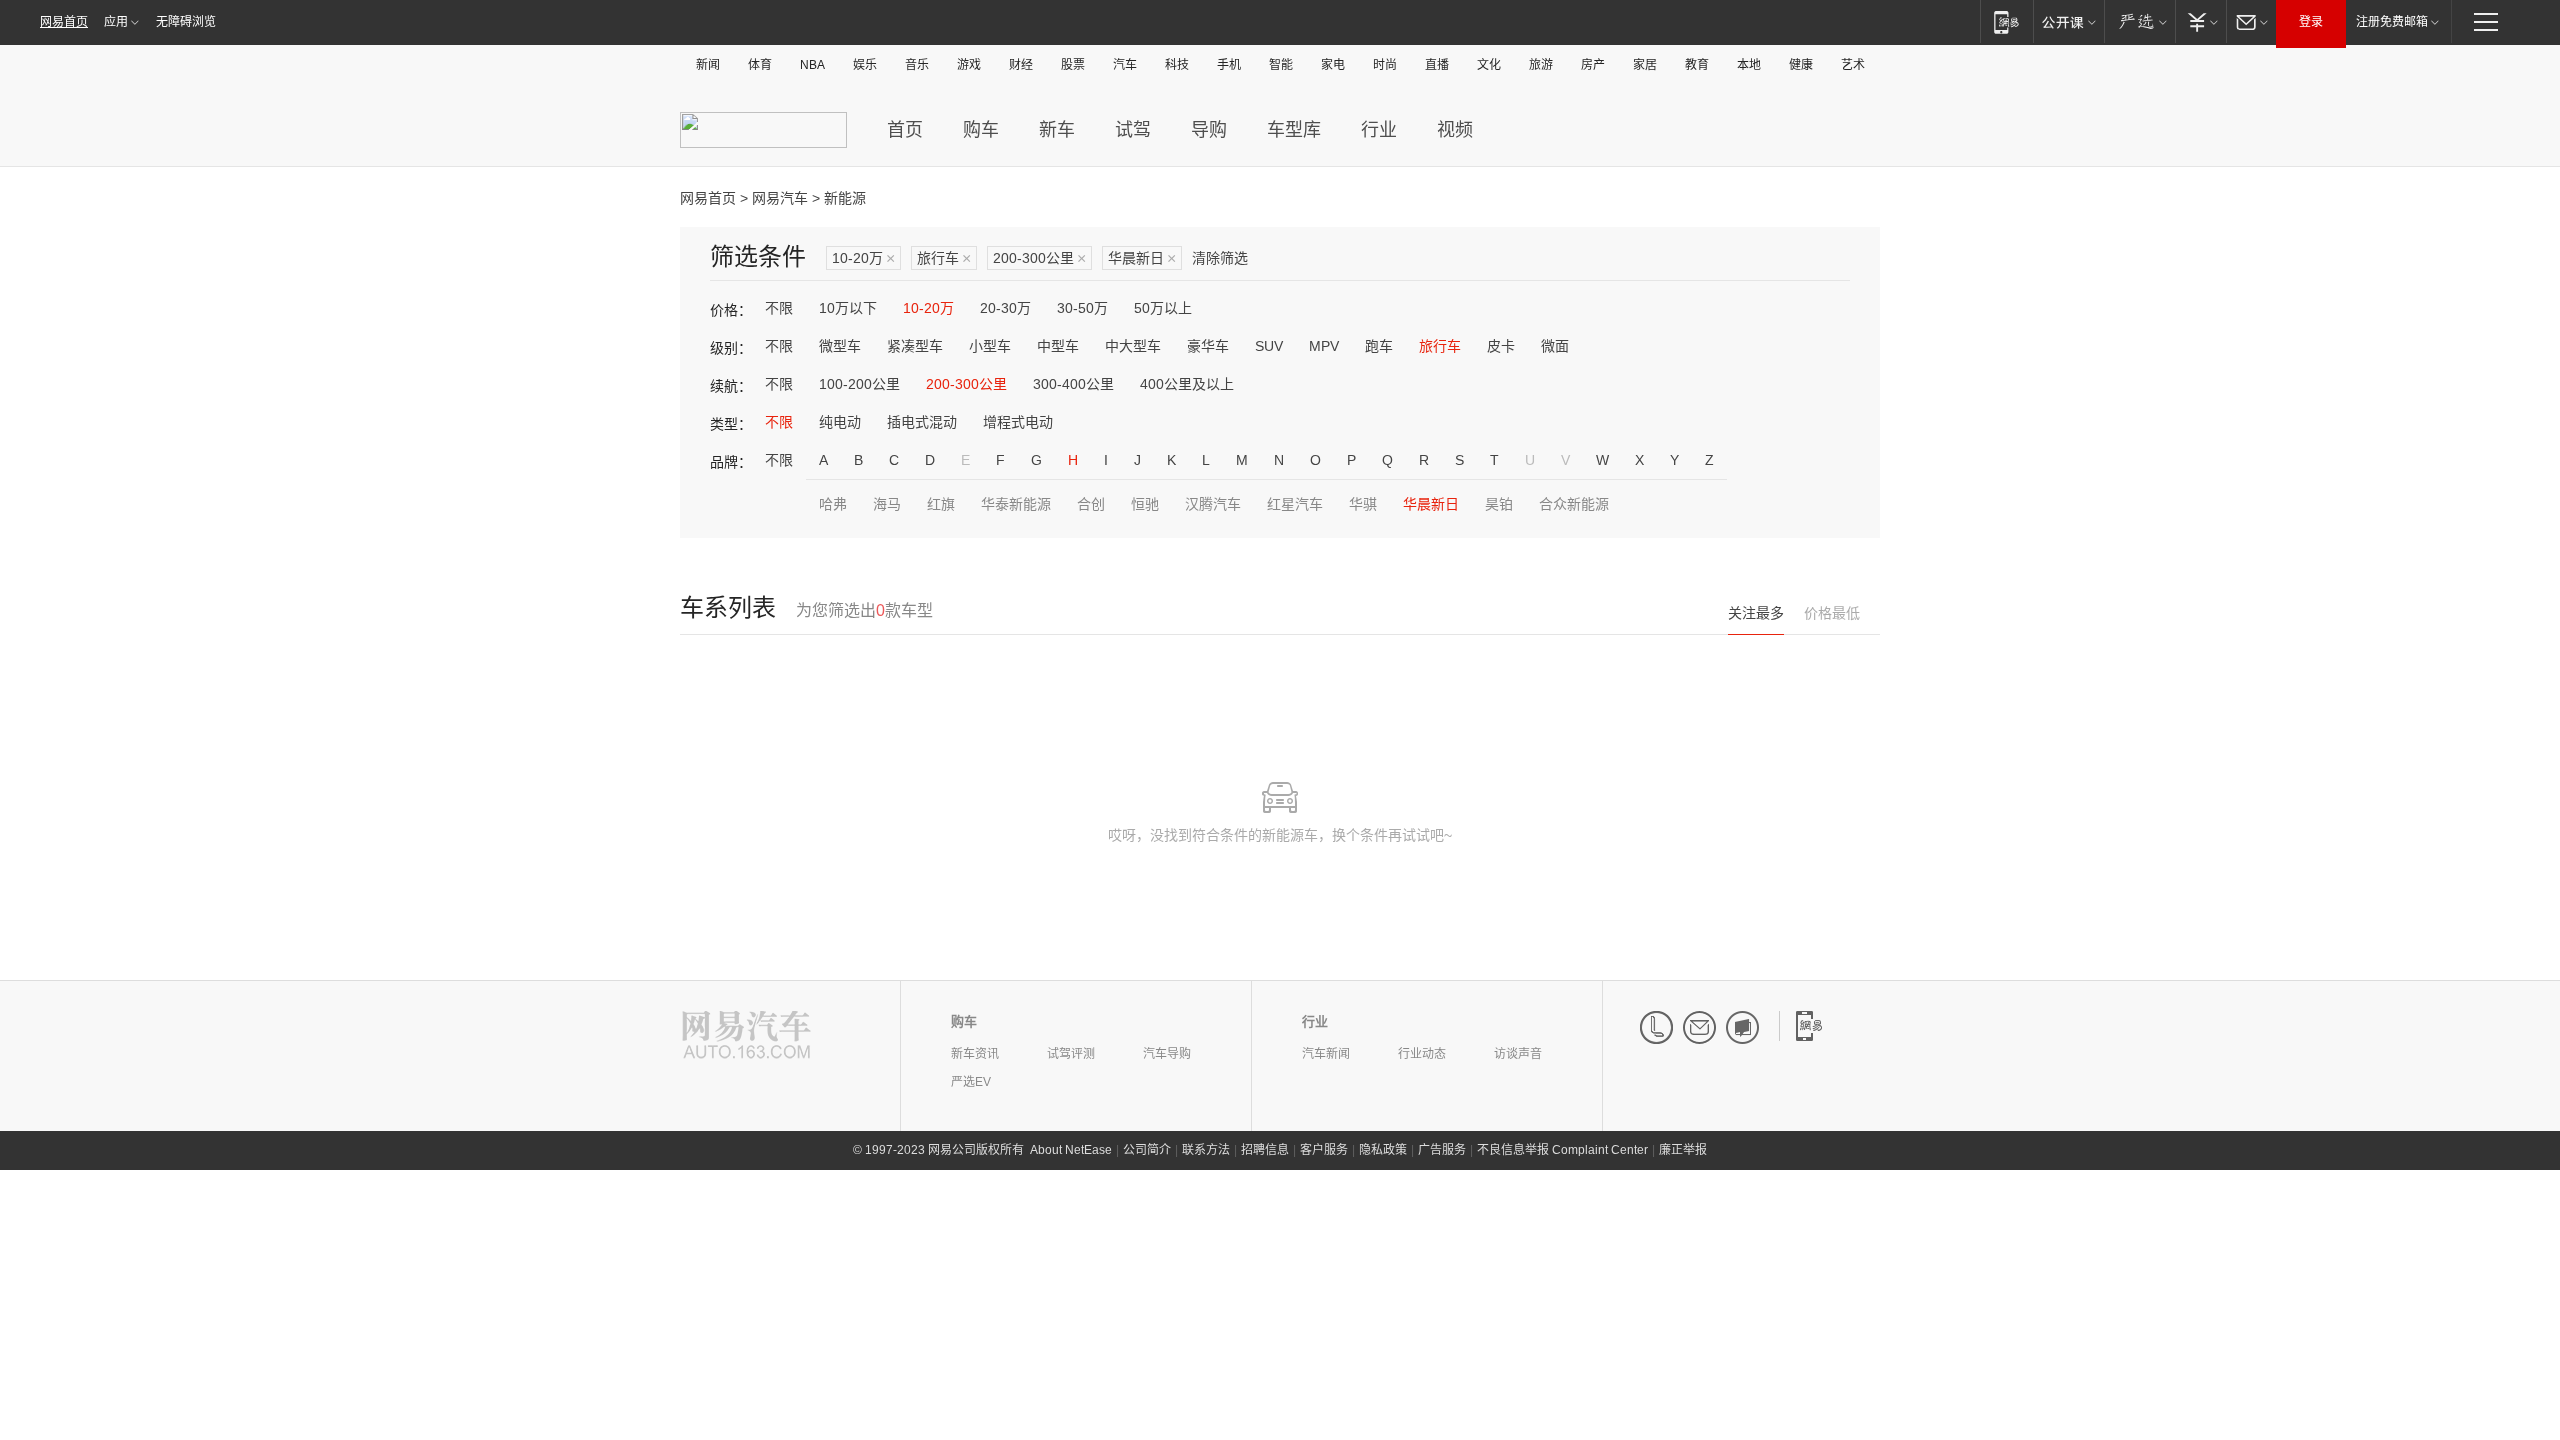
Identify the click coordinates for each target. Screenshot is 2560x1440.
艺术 (1853, 65)
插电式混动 (922, 422)
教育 (1697, 65)
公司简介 (1147, 1150)
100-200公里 (859, 384)
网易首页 (64, 22)
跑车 (1379, 346)
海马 (887, 504)
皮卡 (1501, 346)
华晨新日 (1142, 258)
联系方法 (1206, 1150)
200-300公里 (1039, 258)
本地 (1749, 65)
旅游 (1541, 65)
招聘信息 (1265, 1150)
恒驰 (1145, 504)
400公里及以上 (1187, 384)
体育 (760, 65)
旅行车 (944, 258)
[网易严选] (2139, 21)
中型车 (1058, 346)
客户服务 (1324, 1150)
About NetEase (1071, 1150)
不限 (779, 308)
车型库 (1294, 130)
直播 (1437, 65)
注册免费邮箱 (2392, 22)
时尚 (1385, 65)
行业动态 (1422, 1054)
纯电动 (840, 422)
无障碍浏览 (186, 22)
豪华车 (1208, 346)
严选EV (971, 1082)
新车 (1057, 130)
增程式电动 (1018, 422)
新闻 (708, 65)
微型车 (840, 346)
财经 (1021, 65)
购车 (981, 130)
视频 (1455, 130)
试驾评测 (1071, 1054)
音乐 (917, 65)
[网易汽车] (746, 1036)
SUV (1269, 346)
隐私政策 (1383, 1150)
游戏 (969, 65)
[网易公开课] (2068, 21)
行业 (1379, 130)
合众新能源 (1574, 504)
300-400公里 (1073, 384)
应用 (116, 22)
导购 (1209, 130)
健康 (1801, 65)
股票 (1073, 65)
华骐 (1363, 504)
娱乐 (865, 65)
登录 (2311, 22)
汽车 (1125, 65)
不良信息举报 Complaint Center (1562, 1150)
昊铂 (1499, 504)
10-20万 (863, 258)
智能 (1281, 65)
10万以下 (848, 308)
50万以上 (1163, 308)
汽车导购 (1167, 1054)
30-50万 (1082, 308)
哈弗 (833, 504)
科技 (1177, 65)
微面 (1555, 346)
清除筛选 (1220, 258)
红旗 (941, 504)
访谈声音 (1518, 1054)
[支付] (2200, 21)
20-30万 (1005, 308)
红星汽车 (1295, 504)
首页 (905, 130)
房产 (1593, 65)
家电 (1333, 65)
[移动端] (2006, 21)
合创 (1091, 504)
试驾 (1133, 130)
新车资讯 (975, 1054)
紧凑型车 (915, 346)
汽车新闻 (1326, 1054)
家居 (1645, 65)
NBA (812, 65)
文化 (1489, 65)
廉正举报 (1683, 1150)
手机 (1229, 65)
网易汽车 (780, 198)
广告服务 (1442, 1150)
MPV (1324, 346)
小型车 (990, 346)
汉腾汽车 (1213, 504)
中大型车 (1133, 346)
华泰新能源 (1016, 504)
